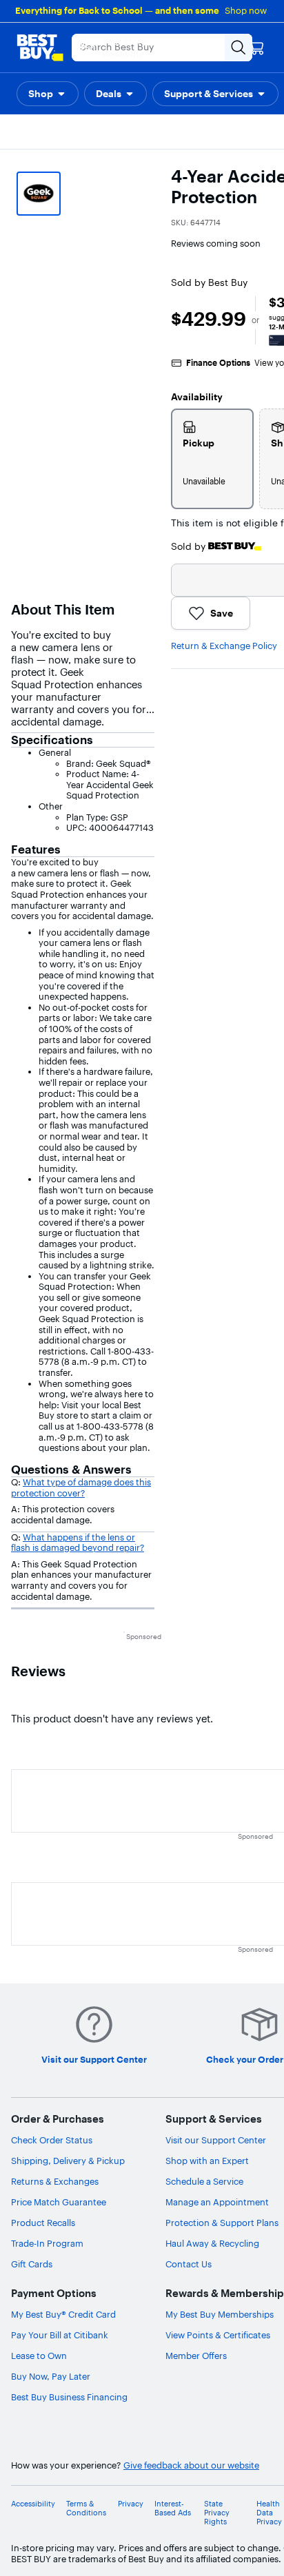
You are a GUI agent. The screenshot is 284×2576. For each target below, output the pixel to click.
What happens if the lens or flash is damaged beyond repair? (78, 1543)
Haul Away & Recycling (212, 2243)
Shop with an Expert (207, 2161)
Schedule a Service (204, 2181)
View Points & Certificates (218, 2335)
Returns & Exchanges (55, 2181)
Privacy (131, 2504)
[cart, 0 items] (256, 48)
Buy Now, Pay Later (51, 2376)
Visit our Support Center (216, 2140)
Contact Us (189, 2264)
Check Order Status (52, 2140)
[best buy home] (40, 48)
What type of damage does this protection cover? (81, 1487)
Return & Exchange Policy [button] (224, 646)
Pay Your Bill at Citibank (60, 2335)
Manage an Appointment (217, 2202)
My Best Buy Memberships (220, 2314)
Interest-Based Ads (173, 2508)
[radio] (212, 459)
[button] (48, 94)
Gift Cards (32, 2264)
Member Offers (196, 2356)
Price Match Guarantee (59, 2202)
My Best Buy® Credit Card (63, 2314)
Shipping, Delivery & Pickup (68, 2161)
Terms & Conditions (86, 2508)
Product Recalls (43, 2223)
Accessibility (33, 2504)
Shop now (246, 10)
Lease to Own (39, 2356)
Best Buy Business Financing (69, 2397)
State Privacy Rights (217, 2513)
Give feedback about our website (191, 2465)
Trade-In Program (47, 2243)
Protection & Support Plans (222, 2223)
